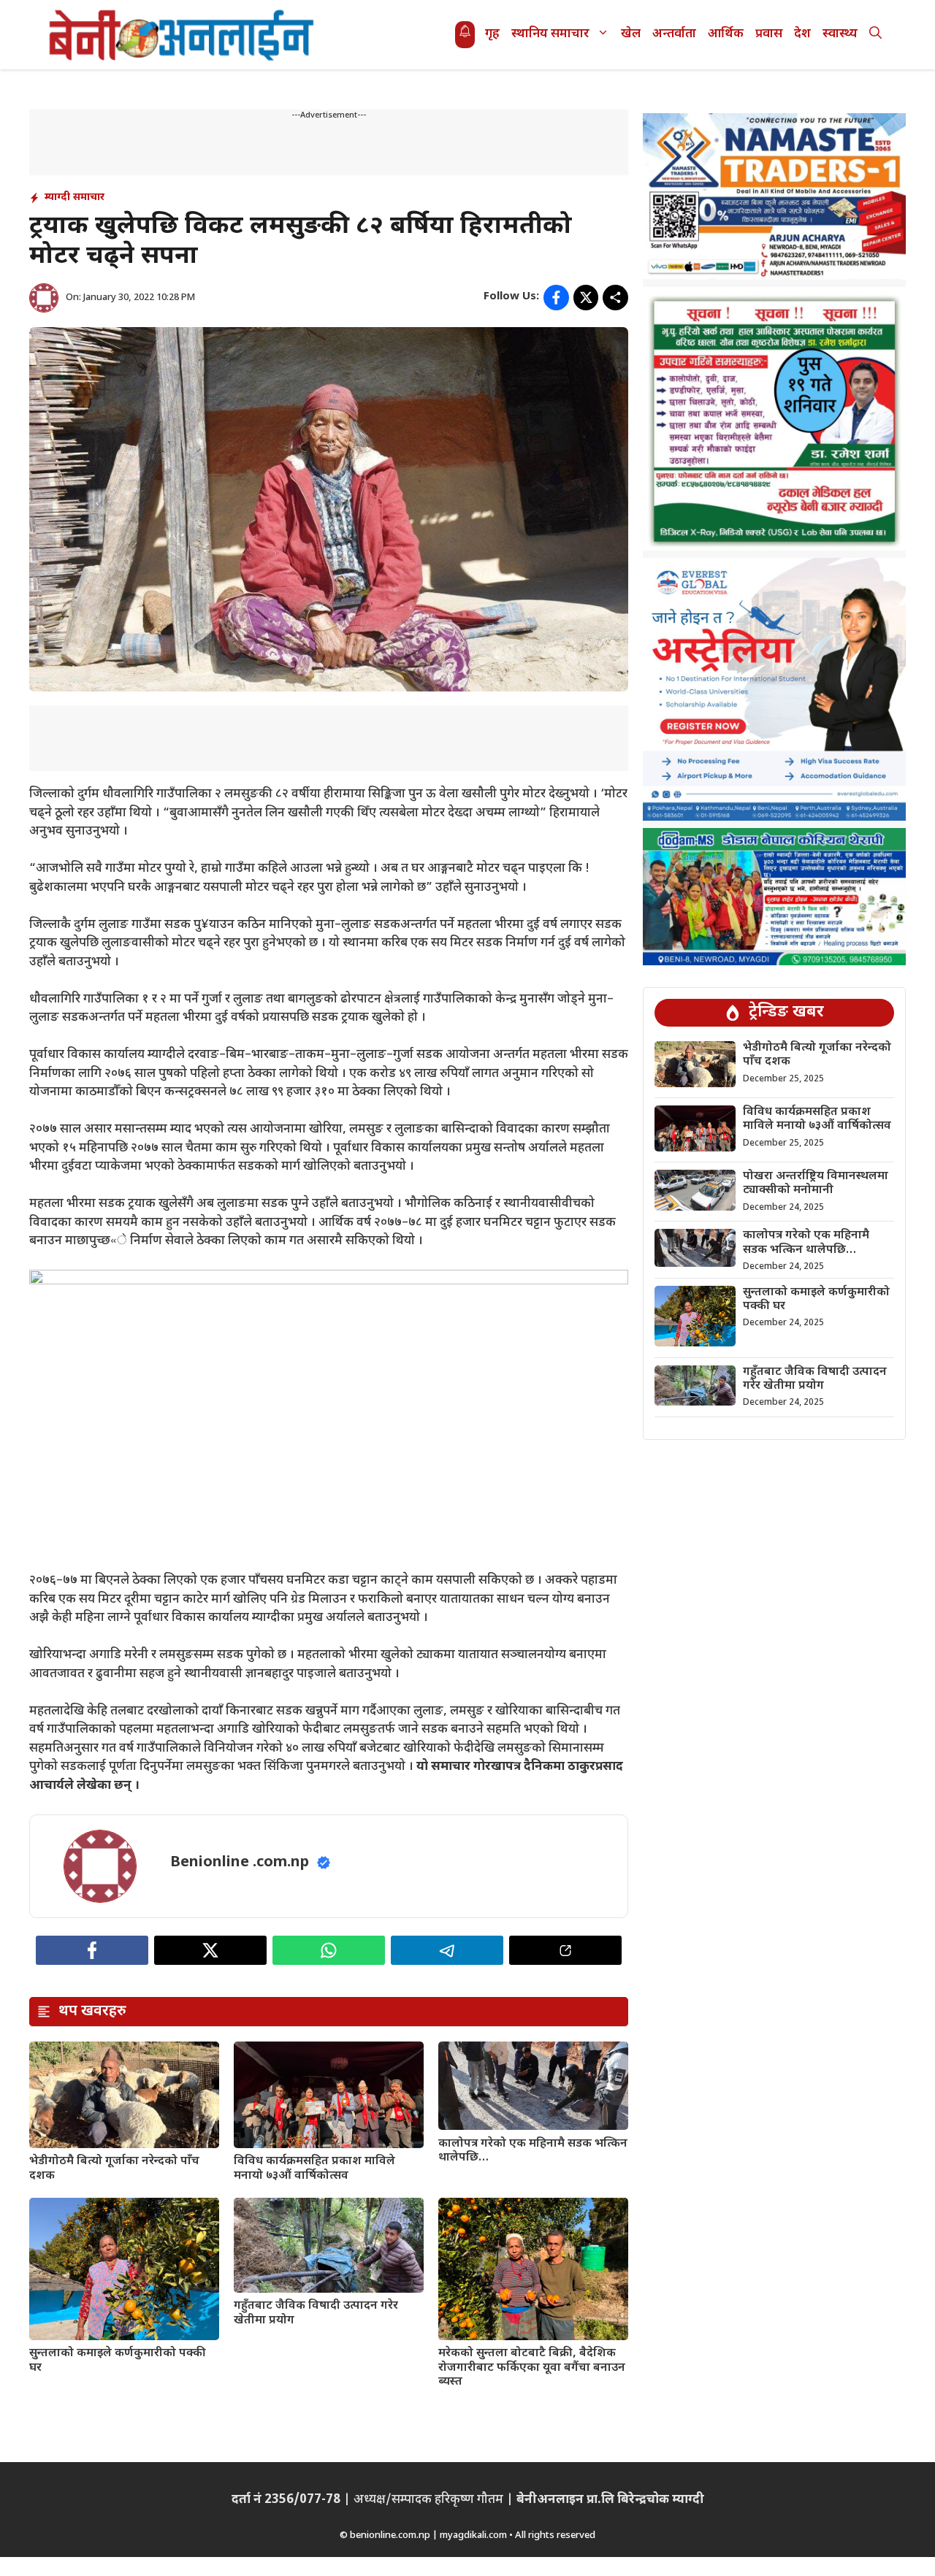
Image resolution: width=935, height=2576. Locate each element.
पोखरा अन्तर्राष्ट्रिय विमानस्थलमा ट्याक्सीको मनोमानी (816, 1184)
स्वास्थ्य (840, 34)
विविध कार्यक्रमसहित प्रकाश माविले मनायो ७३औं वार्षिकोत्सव (314, 2169)
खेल (631, 34)
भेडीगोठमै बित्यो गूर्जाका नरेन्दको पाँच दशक (114, 2169)
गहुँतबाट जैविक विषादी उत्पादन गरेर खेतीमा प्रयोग (316, 2313)
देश (802, 34)
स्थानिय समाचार (550, 34)
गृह (492, 34)
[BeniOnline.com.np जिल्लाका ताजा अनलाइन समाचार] (183, 35)
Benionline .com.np (240, 1863)
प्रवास (769, 34)
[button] (875, 35)
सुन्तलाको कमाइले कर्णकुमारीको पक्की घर (118, 2361)
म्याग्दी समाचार (75, 198)
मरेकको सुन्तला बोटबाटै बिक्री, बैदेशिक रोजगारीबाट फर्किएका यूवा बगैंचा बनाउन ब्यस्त (532, 2368)
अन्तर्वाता (674, 34)
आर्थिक (726, 34)
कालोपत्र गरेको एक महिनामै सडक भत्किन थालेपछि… (533, 2151)
